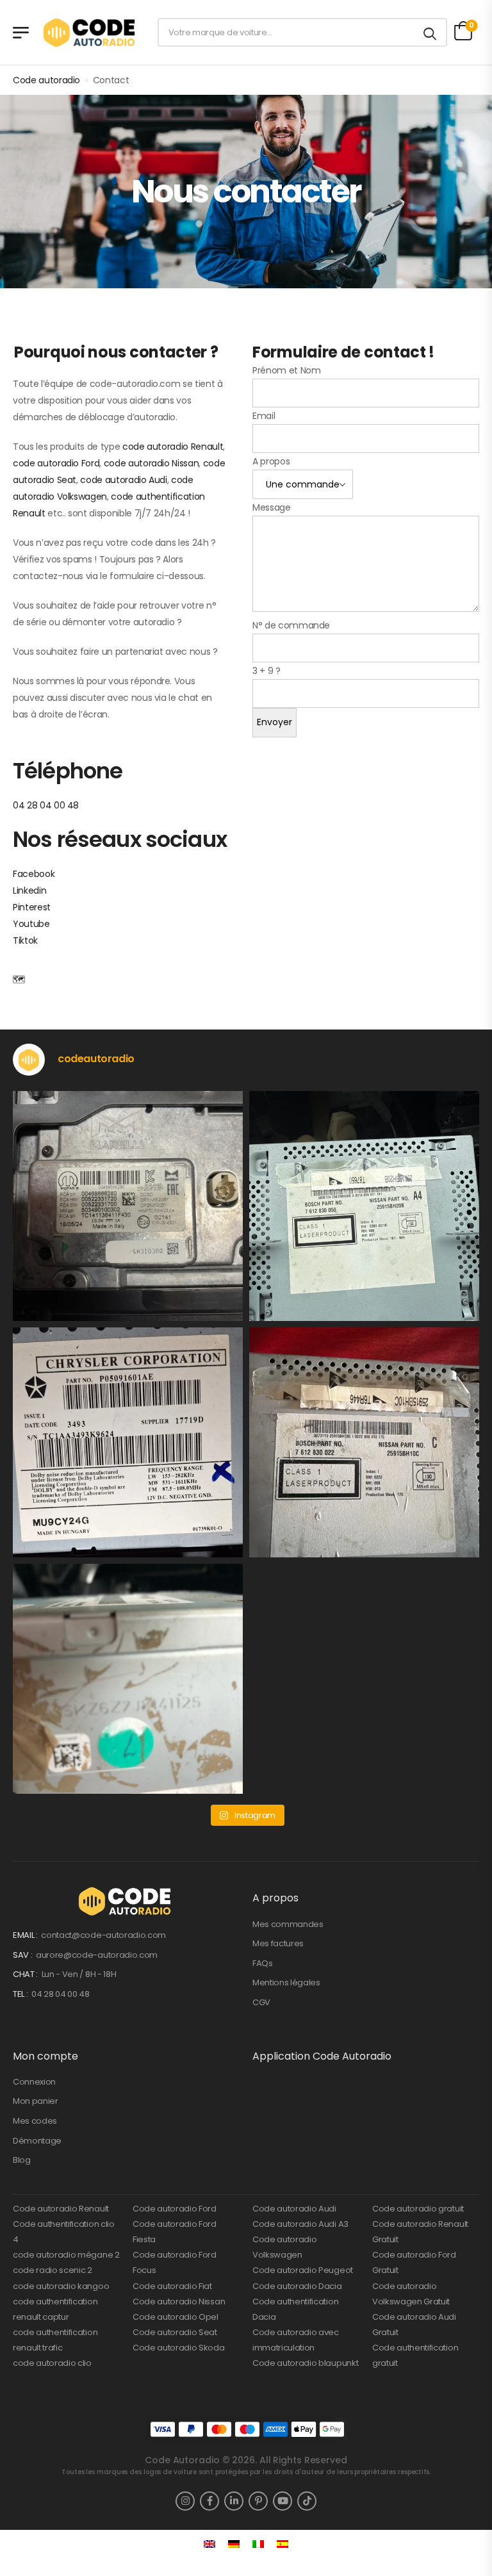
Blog (22, 2160)
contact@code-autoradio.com (103, 1935)
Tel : (21, 1994)
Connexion (34, 2082)
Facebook (34, 874)
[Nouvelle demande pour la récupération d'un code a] (128, 1206)
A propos (271, 461)
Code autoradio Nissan (179, 2301)
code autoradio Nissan (152, 463)
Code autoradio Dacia (297, 2286)
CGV (261, 2002)
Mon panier (36, 2101)
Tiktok (25, 940)
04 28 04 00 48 (46, 805)
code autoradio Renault (173, 447)
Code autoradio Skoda (179, 2348)
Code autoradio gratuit (418, 2209)
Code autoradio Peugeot (303, 2270)
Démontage (37, 2141)
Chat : (26, 1974)
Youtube (31, 924)
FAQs (263, 1963)
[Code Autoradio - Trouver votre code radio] (91, 32)
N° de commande (291, 625)
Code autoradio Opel (176, 2317)
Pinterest (32, 907)
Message (272, 507)
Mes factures (278, 1943)
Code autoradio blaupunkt (305, 2363)
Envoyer (275, 722)
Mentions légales (286, 1982)
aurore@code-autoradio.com (97, 1955)
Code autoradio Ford (175, 2209)
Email (264, 416)
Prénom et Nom (286, 370)
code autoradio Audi (123, 480)
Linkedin (29, 890)
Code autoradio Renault (61, 2209)
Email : (26, 1935)
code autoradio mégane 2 (66, 2255)
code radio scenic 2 (53, 2270)
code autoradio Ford (56, 463)
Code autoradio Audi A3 (300, 2224)
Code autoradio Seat (175, 2332)
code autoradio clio (52, 2363)
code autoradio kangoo (61, 2286)
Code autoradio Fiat (172, 2286)
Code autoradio (46, 80)
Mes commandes (288, 1924)
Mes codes (35, 2121)
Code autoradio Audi (294, 2209)
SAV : (23, 1955)
